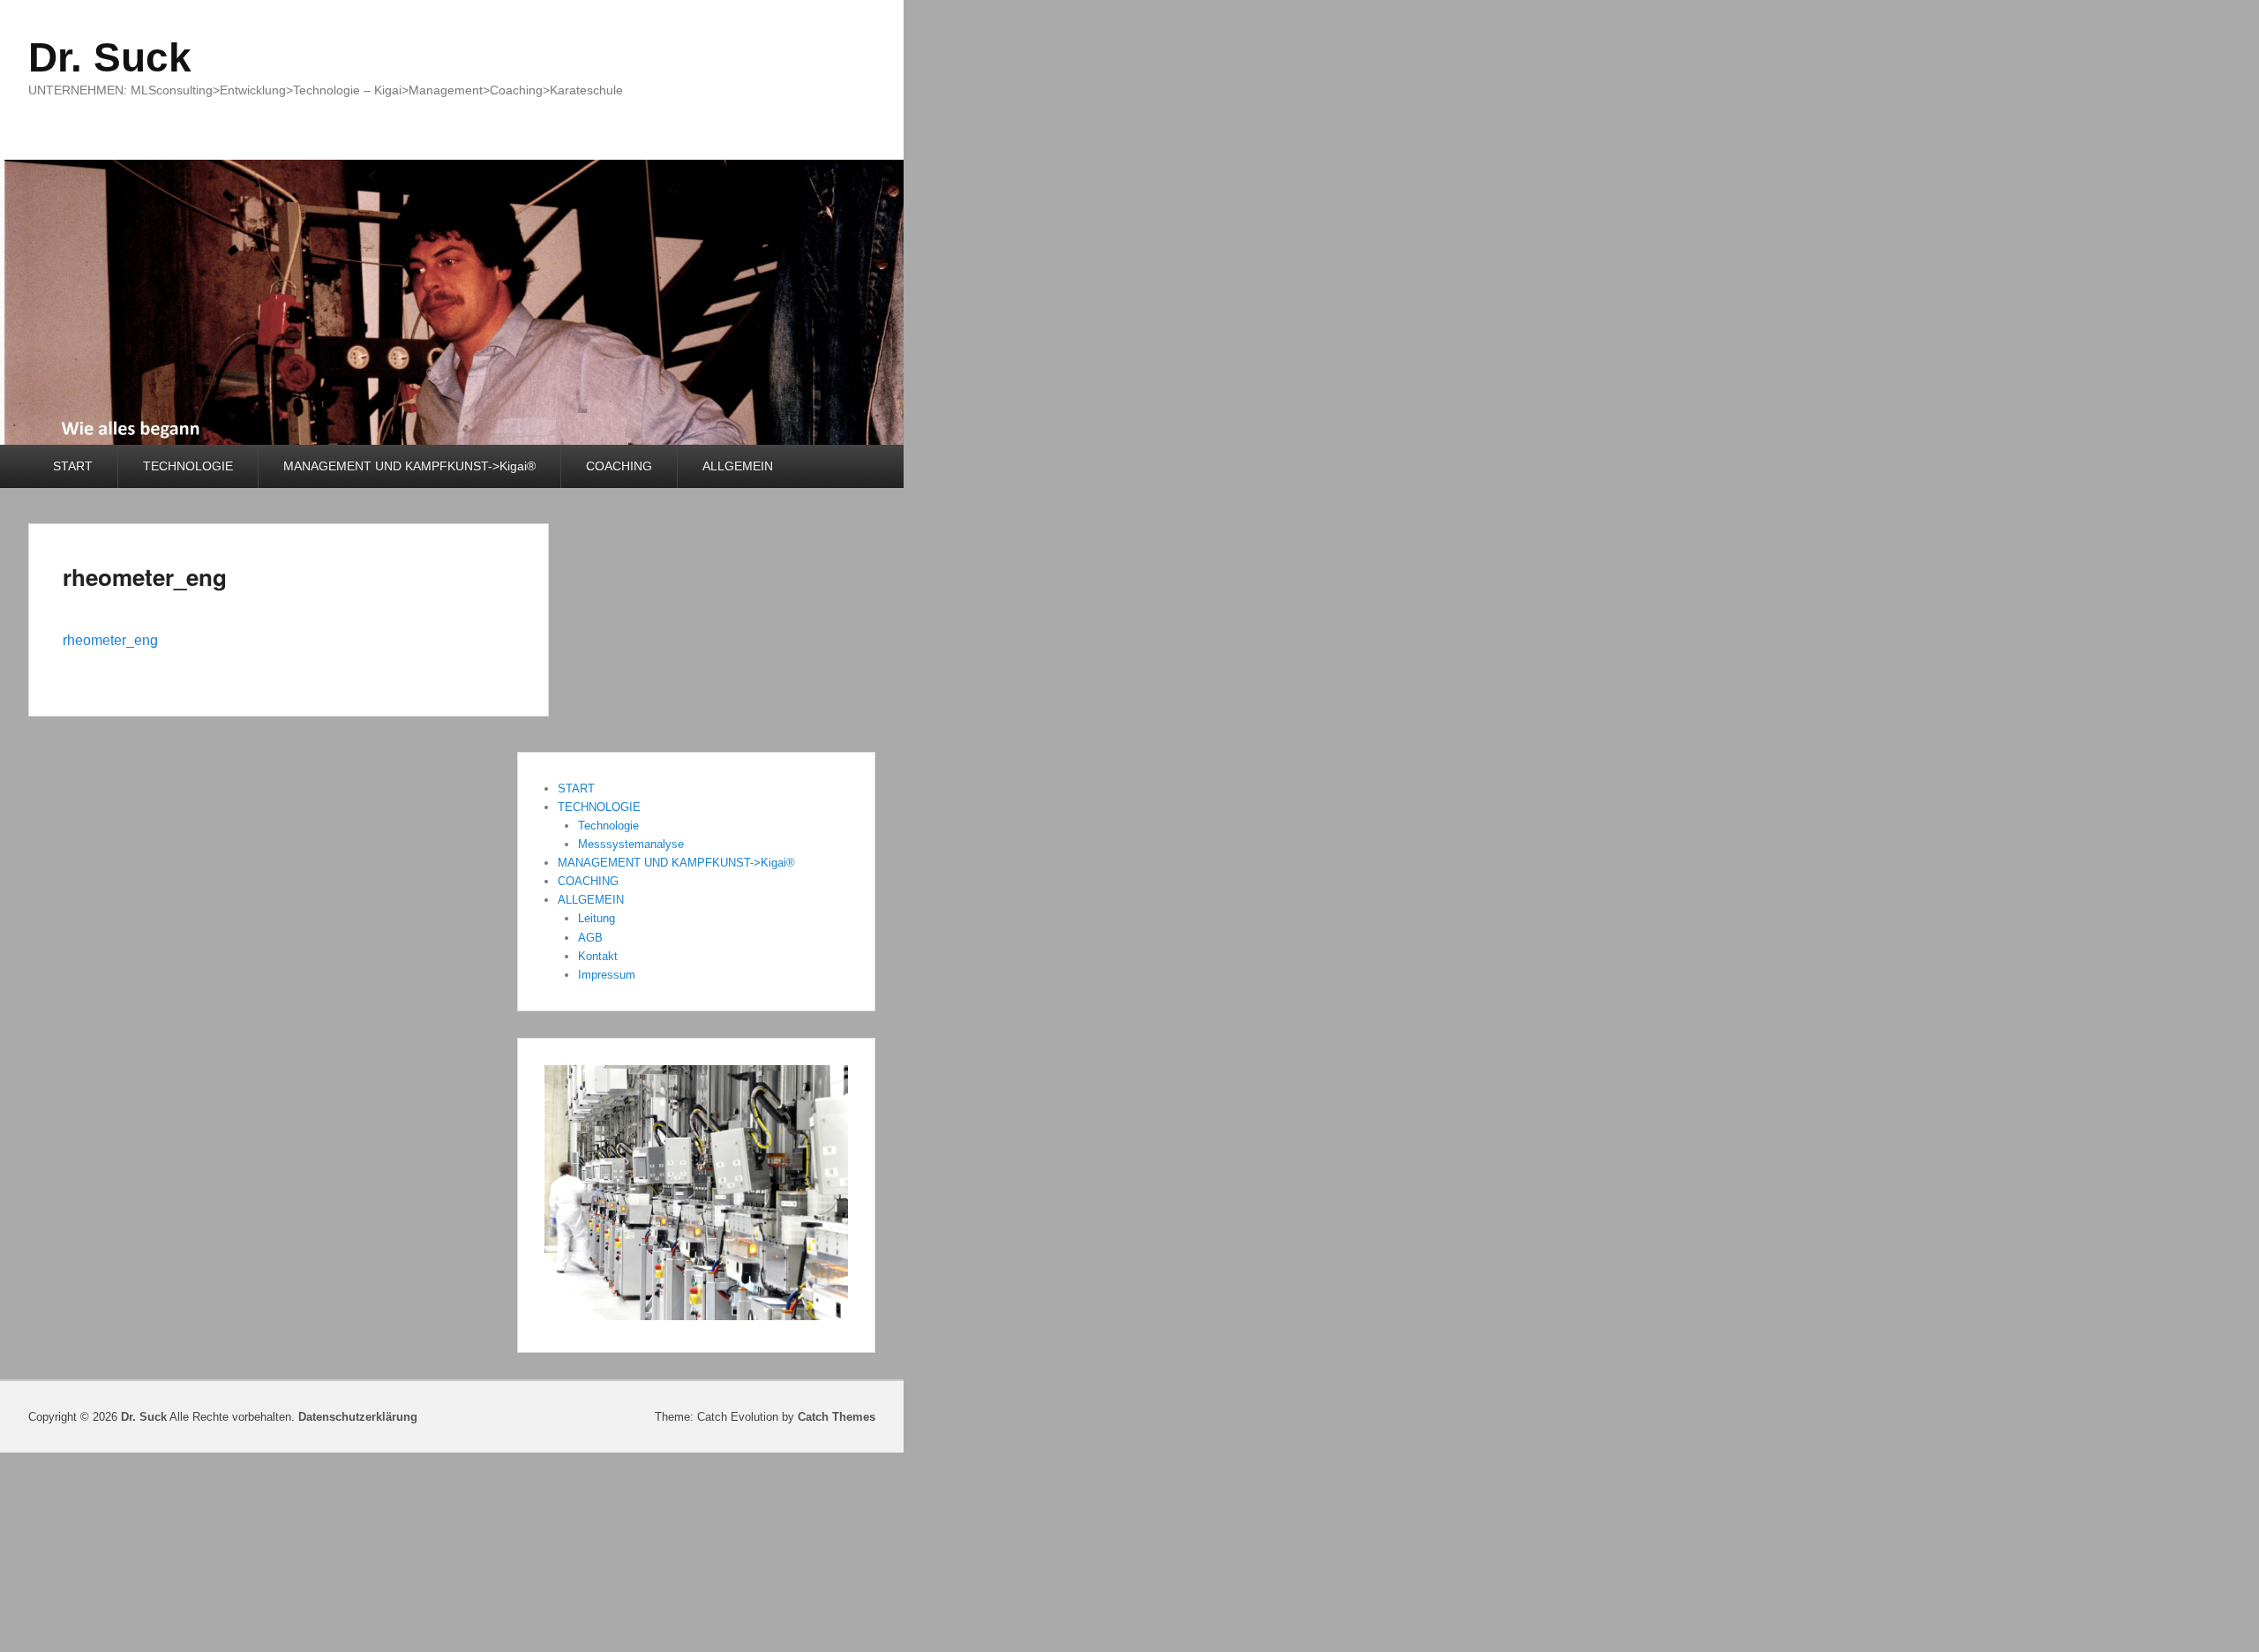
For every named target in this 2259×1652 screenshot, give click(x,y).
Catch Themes (837, 1417)
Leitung (597, 918)
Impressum (607, 975)
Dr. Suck (110, 57)
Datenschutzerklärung (358, 1417)
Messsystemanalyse (631, 844)
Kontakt (598, 956)
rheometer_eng (145, 577)
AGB (590, 938)
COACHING (619, 466)
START (73, 466)
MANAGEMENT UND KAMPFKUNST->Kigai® (409, 466)
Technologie (608, 826)
